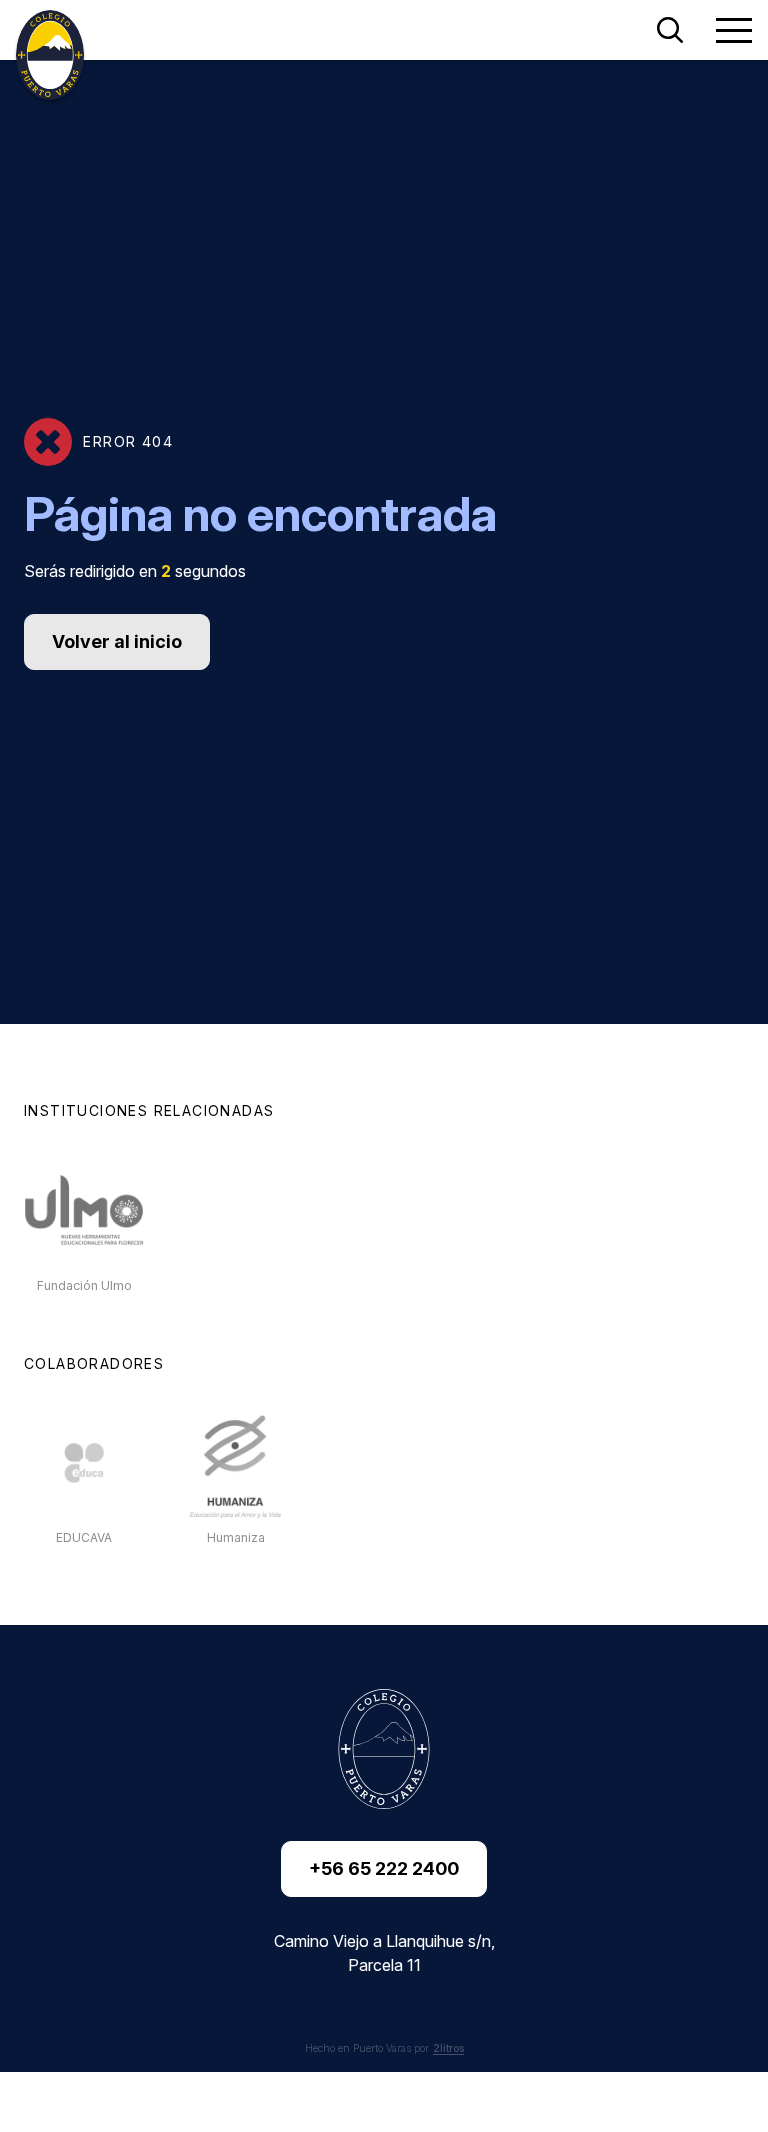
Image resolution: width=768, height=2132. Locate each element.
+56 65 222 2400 (384, 1868)
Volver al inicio (117, 641)
